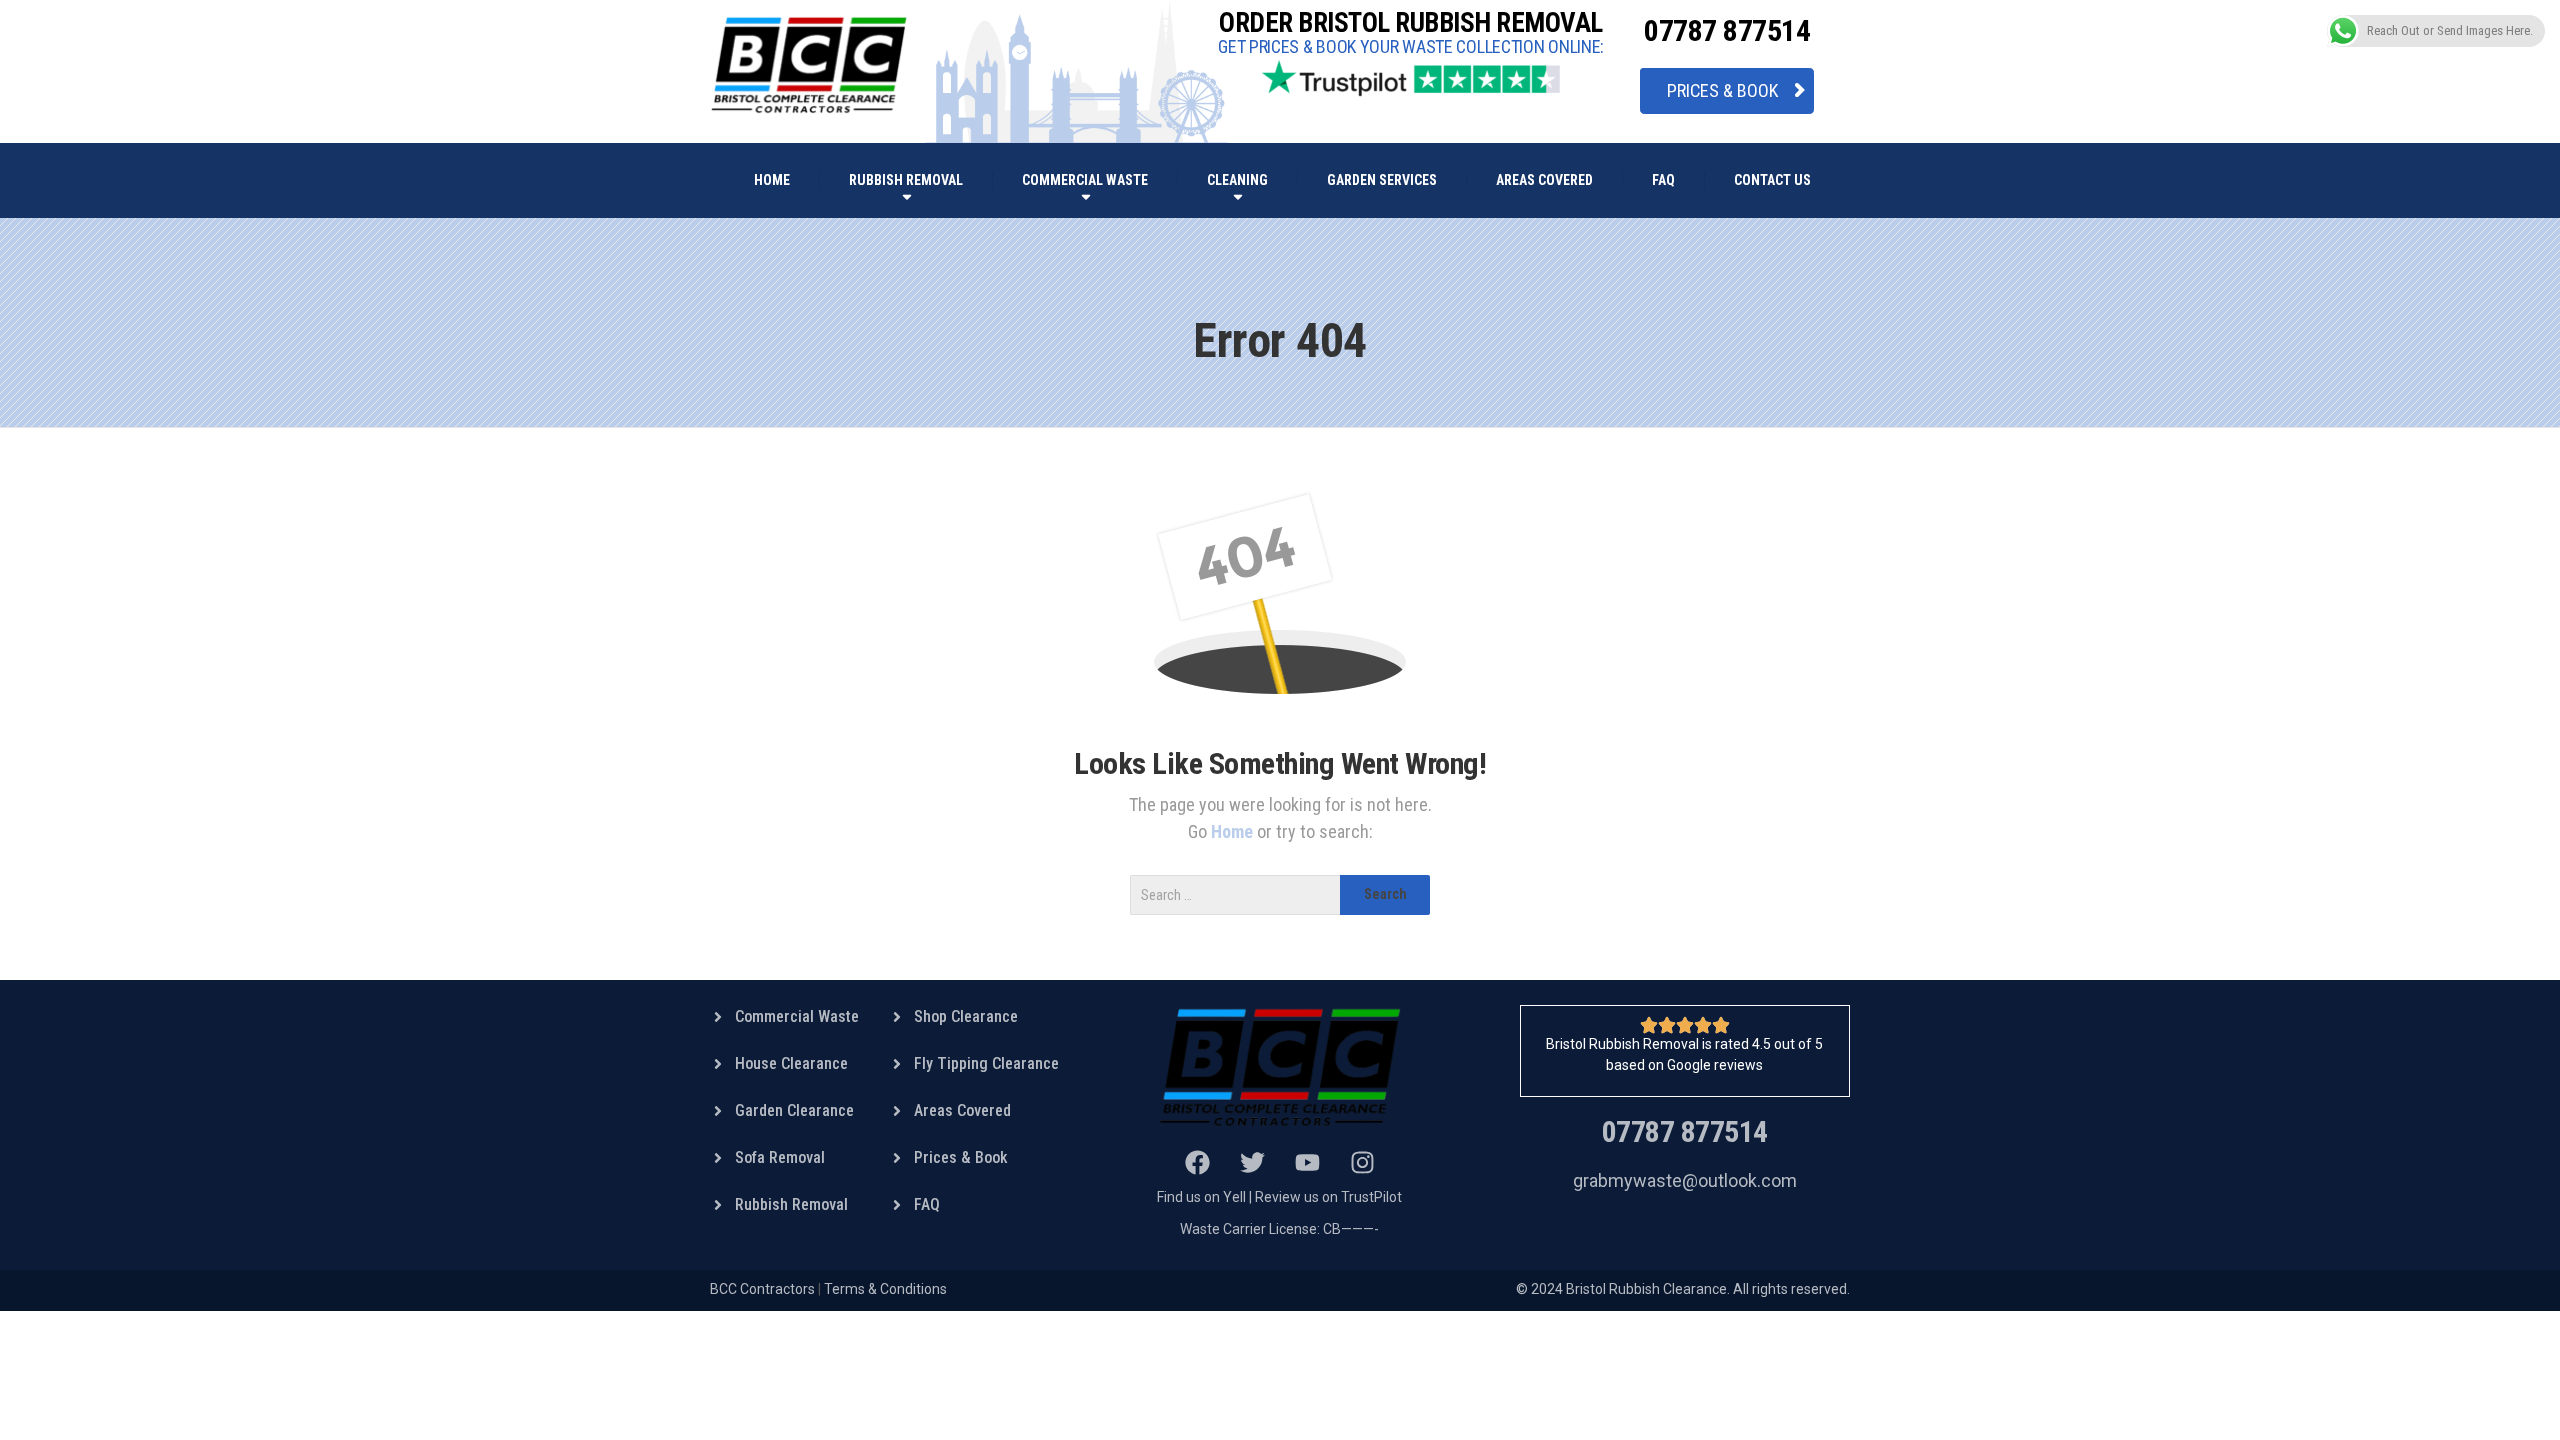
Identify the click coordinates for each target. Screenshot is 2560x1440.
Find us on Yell (1201, 1197)
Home (1234, 831)
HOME (772, 180)
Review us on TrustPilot (1328, 1197)
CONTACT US (1772, 180)
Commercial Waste (1085, 180)
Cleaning (1237, 180)
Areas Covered (1544, 180)
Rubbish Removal (906, 180)
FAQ (1663, 180)
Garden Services (1382, 180)
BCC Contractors (762, 1289)
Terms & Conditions (885, 1289)
